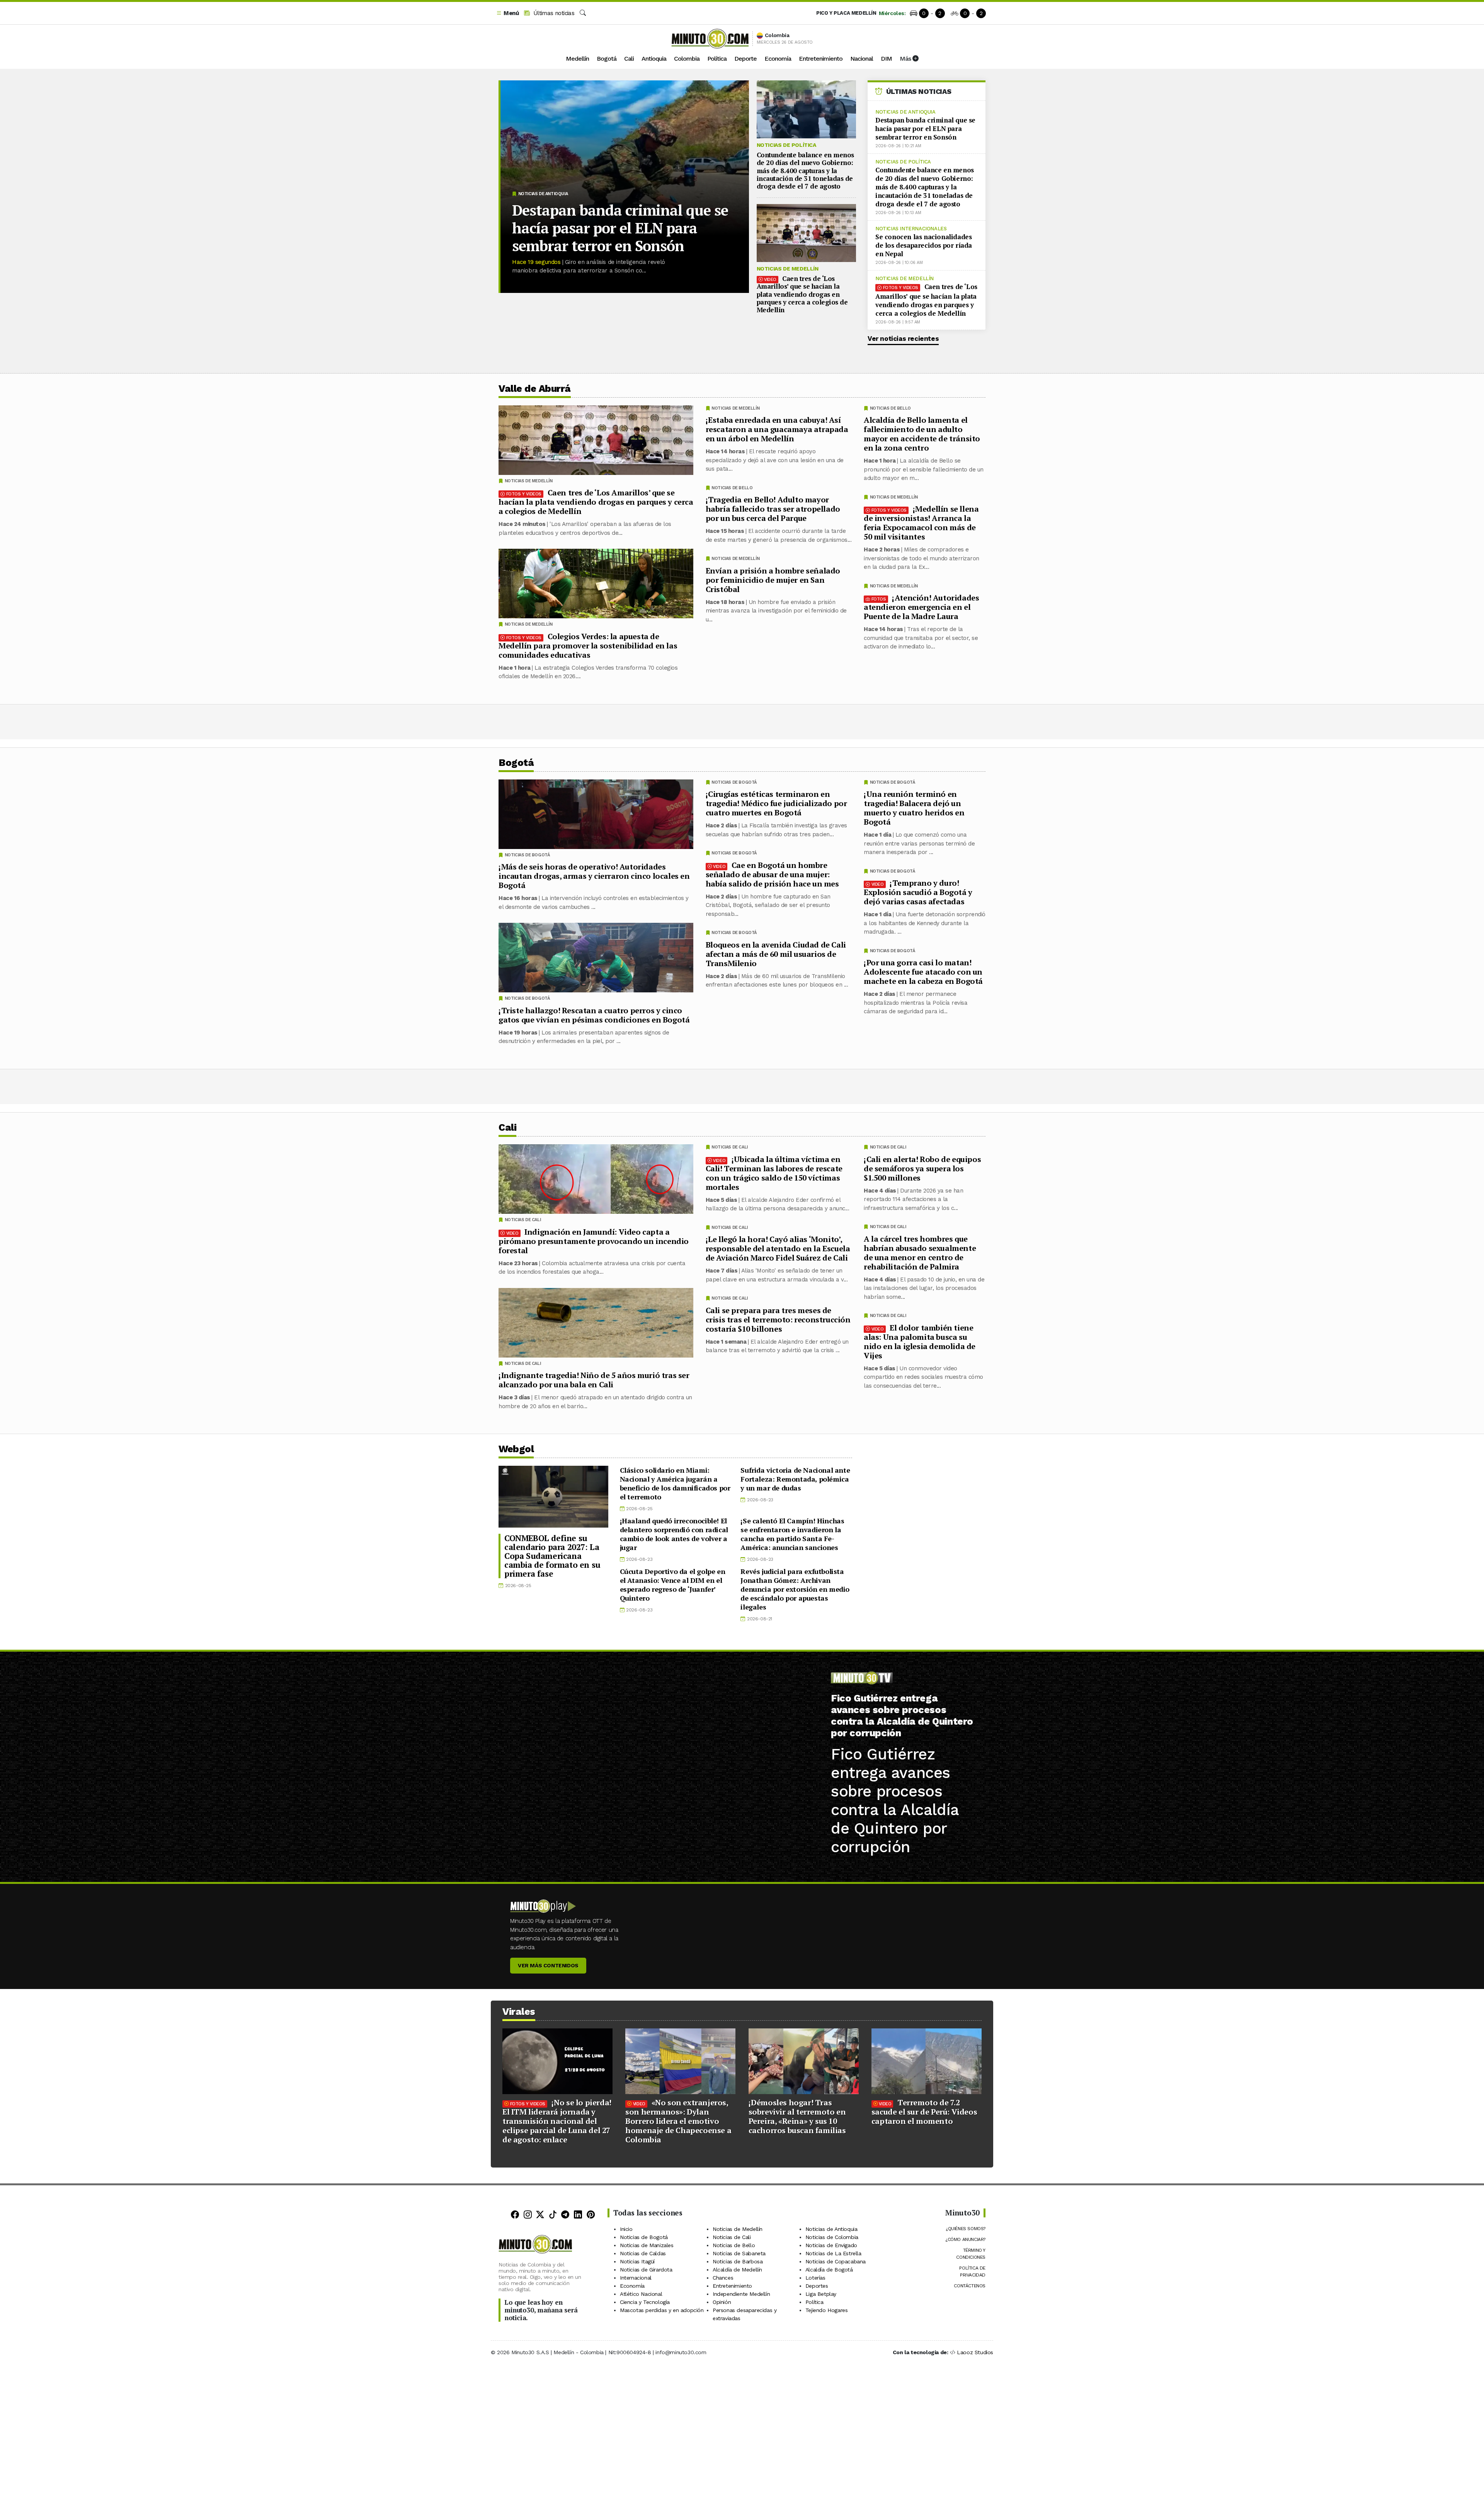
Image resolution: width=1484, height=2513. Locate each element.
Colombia (687, 59)
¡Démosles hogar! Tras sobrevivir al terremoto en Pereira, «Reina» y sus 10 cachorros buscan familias (797, 2116)
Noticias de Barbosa (738, 2261)
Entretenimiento (821, 59)
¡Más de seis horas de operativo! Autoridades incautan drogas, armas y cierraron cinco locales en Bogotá (594, 876)
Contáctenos (970, 2286)
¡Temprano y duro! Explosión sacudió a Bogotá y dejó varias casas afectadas (918, 892)
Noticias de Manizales (647, 2245)
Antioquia (654, 59)
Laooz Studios (975, 2352)
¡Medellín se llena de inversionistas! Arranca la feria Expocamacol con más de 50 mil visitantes (921, 523)
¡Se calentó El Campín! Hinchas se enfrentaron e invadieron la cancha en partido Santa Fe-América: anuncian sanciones (792, 1534)
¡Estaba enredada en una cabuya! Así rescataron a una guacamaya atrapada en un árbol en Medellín (777, 429)
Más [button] (906, 59)
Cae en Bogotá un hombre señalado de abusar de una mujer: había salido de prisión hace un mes (772, 874)
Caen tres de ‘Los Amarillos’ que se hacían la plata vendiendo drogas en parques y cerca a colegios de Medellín (802, 294)
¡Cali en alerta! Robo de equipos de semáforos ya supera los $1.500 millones (922, 1168)
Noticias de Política (786, 145)
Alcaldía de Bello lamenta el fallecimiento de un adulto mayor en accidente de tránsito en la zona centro (922, 434)
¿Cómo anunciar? (965, 2239)
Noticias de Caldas (643, 2253)
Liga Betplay (821, 2294)
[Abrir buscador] (583, 13)
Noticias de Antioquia (543, 194)
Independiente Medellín (741, 2294)
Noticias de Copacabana (836, 2261)
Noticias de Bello (890, 408)
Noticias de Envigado (831, 2245)
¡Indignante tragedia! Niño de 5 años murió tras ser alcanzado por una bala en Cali (594, 1380)
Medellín (577, 59)
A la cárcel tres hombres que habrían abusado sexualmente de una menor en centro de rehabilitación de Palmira (920, 1252)
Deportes (817, 2286)
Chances (723, 2278)
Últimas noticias (553, 13)
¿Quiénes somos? (966, 2229)
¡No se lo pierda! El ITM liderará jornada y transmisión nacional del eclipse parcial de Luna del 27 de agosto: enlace (557, 2121)
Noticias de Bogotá (893, 782)
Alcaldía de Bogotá (829, 2270)
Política (717, 59)
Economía (778, 59)
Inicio (626, 2229)
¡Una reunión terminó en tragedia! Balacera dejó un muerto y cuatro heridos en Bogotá (914, 808)
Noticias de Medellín (788, 269)
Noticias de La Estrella (833, 2253)
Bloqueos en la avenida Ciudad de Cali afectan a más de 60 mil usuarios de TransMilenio (776, 954)
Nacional (862, 59)
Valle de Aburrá (535, 389)
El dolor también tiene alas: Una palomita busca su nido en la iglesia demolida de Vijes (920, 1341)
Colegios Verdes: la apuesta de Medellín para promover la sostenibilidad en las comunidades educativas (588, 646)
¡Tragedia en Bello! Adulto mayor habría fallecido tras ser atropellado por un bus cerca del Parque (773, 509)
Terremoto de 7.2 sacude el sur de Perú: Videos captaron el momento (924, 2112)
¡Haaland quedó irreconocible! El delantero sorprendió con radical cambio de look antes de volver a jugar (674, 1534)
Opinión (722, 2302)
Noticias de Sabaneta (739, 2253)
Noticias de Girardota (646, 2270)
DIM (886, 59)
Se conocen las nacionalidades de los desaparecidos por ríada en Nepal (924, 245)
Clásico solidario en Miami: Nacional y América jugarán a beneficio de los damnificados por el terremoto (675, 1483)
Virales (519, 2012)
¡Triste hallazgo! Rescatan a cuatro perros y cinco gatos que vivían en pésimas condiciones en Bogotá (594, 1015)
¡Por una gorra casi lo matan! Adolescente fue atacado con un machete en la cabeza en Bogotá (923, 972)
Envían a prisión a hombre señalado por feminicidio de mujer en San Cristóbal (773, 580)
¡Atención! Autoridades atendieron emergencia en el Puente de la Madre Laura (921, 607)
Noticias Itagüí (637, 2261)
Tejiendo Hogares (827, 2310)
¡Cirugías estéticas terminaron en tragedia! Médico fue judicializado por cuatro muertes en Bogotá (776, 803)
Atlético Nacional (641, 2294)
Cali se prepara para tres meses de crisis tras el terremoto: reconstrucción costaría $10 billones (778, 1319)
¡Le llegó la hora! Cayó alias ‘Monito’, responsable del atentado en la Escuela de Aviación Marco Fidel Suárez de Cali (778, 1248)
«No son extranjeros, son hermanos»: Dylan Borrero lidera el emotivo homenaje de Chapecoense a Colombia (678, 2121)
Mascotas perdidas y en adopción (662, 2310)
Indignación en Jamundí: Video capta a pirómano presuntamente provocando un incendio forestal (594, 1241)
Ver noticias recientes (903, 339)
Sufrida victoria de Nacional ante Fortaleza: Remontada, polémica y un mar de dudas (795, 1479)
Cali (629, 59)
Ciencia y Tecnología (645, 2302)
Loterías (815, 2278)
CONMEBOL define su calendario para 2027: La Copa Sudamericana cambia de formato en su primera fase (552, 1556)
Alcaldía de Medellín (737, 2270)
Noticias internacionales (911, 229)
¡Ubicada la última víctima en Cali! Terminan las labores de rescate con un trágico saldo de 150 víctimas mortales (774, 1173)
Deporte (745, 59)
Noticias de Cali (888, 1147)
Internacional (636, 2278)
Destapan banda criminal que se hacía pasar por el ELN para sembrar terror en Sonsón (620, 228)
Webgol (516, 1449)
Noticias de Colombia (832, 2237)
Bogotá (607, 59)
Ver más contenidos (548, 1965)
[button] (507, 13)
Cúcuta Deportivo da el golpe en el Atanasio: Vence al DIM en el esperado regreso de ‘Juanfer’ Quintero (673, 1585)
